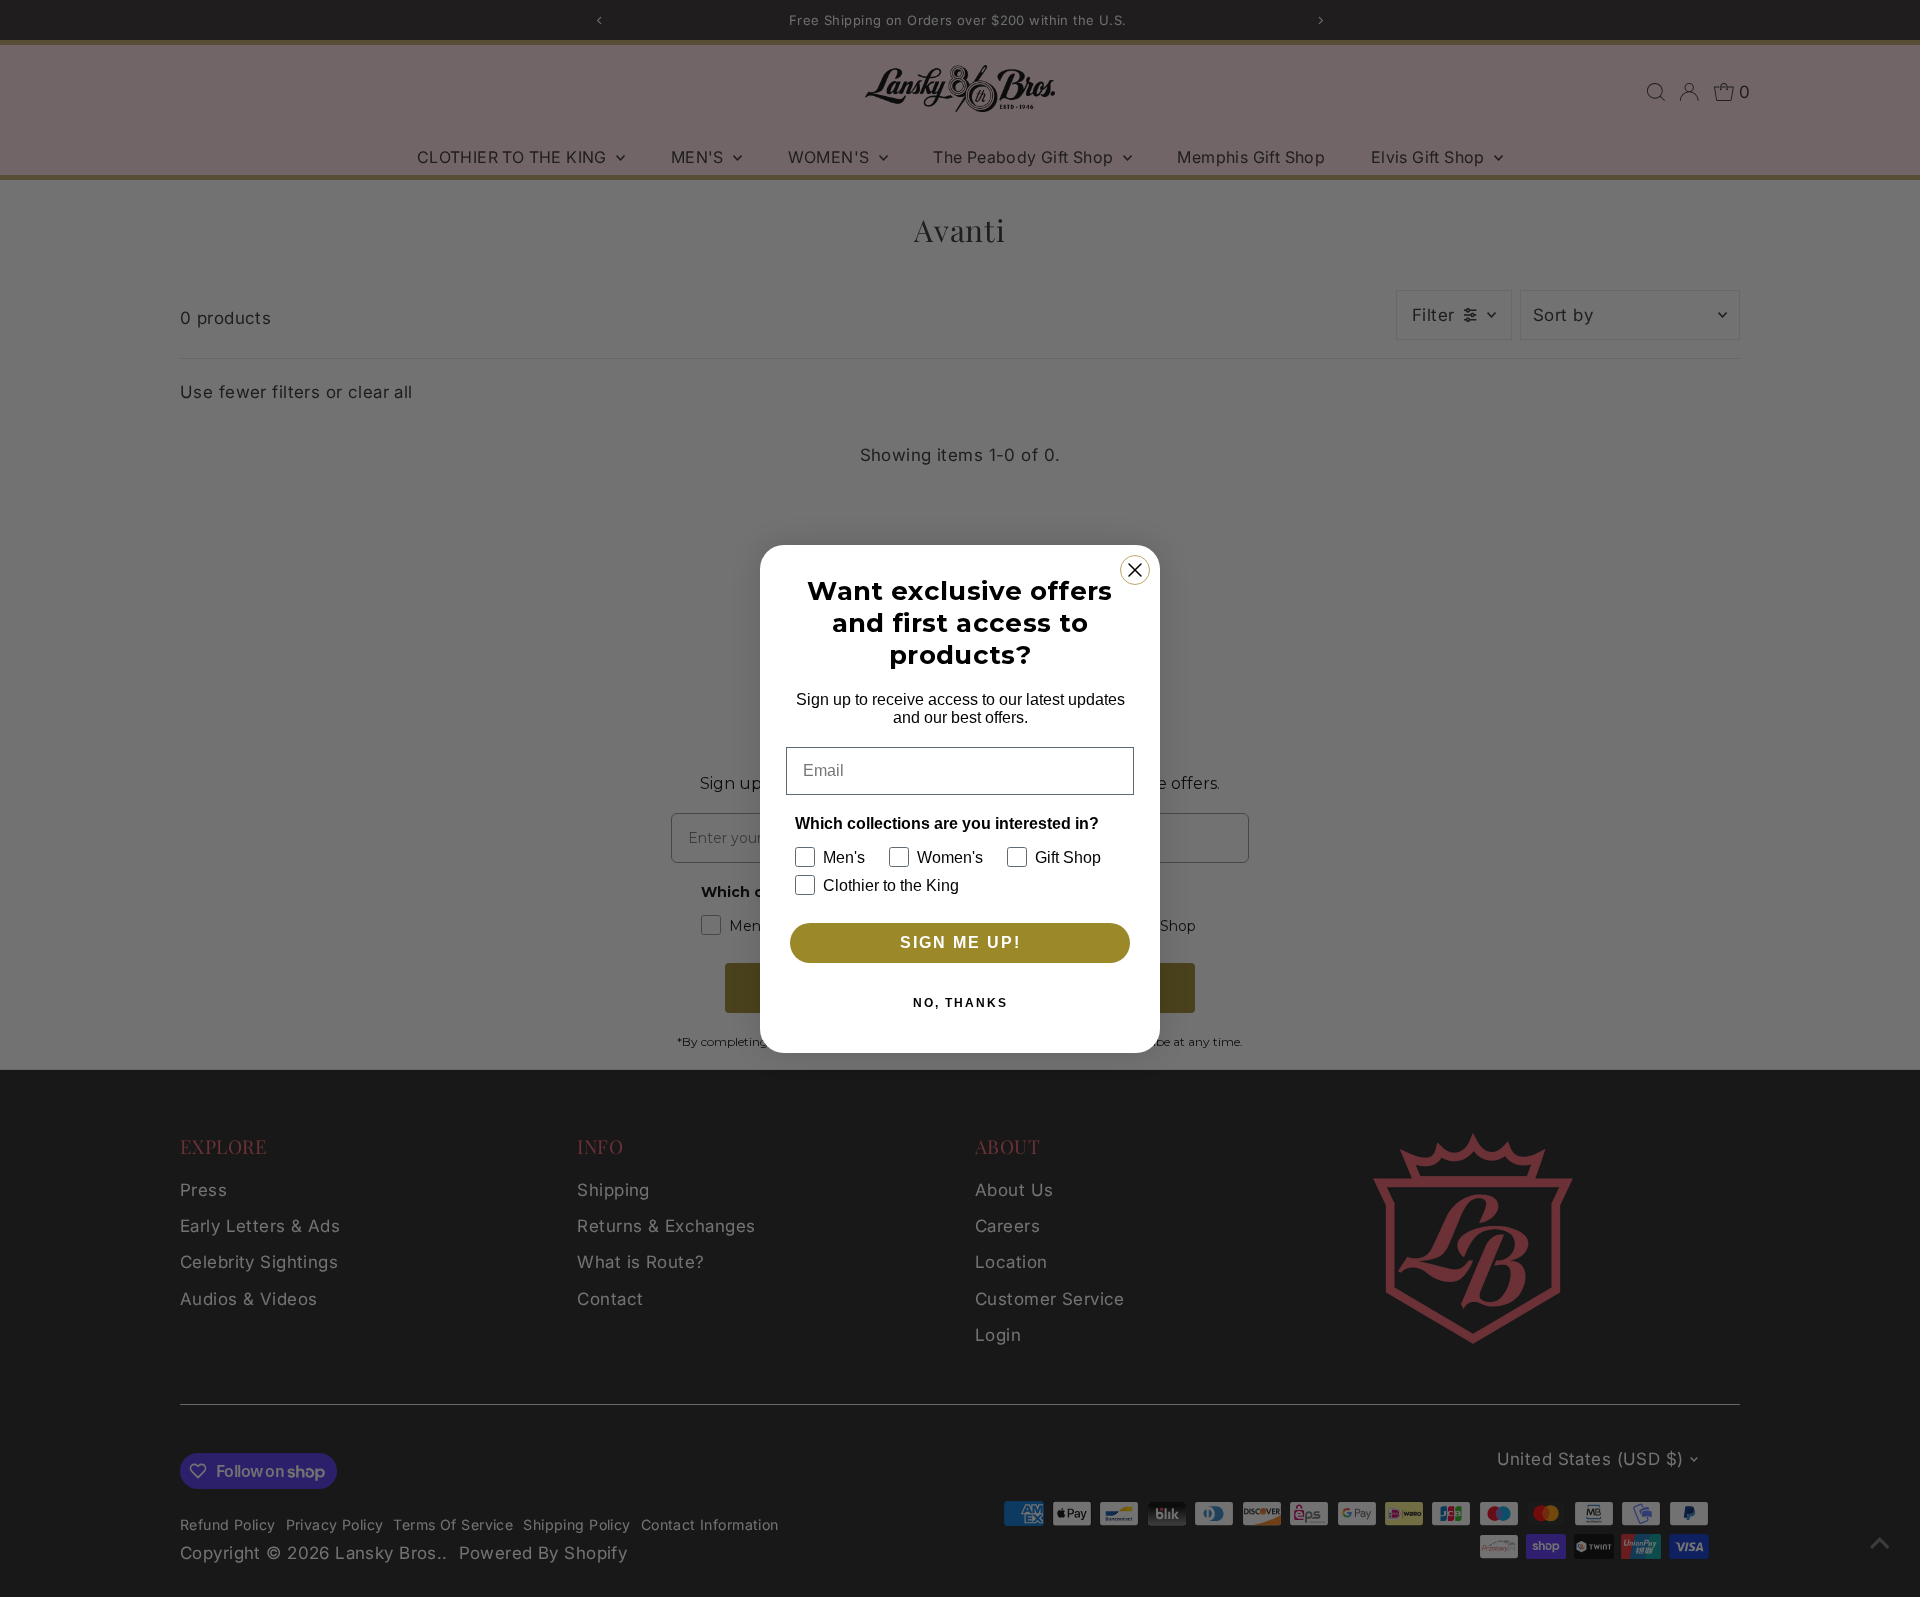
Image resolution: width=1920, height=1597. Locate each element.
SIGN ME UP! (960, 942)
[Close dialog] (1135, 570)
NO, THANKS (960, 1003)
